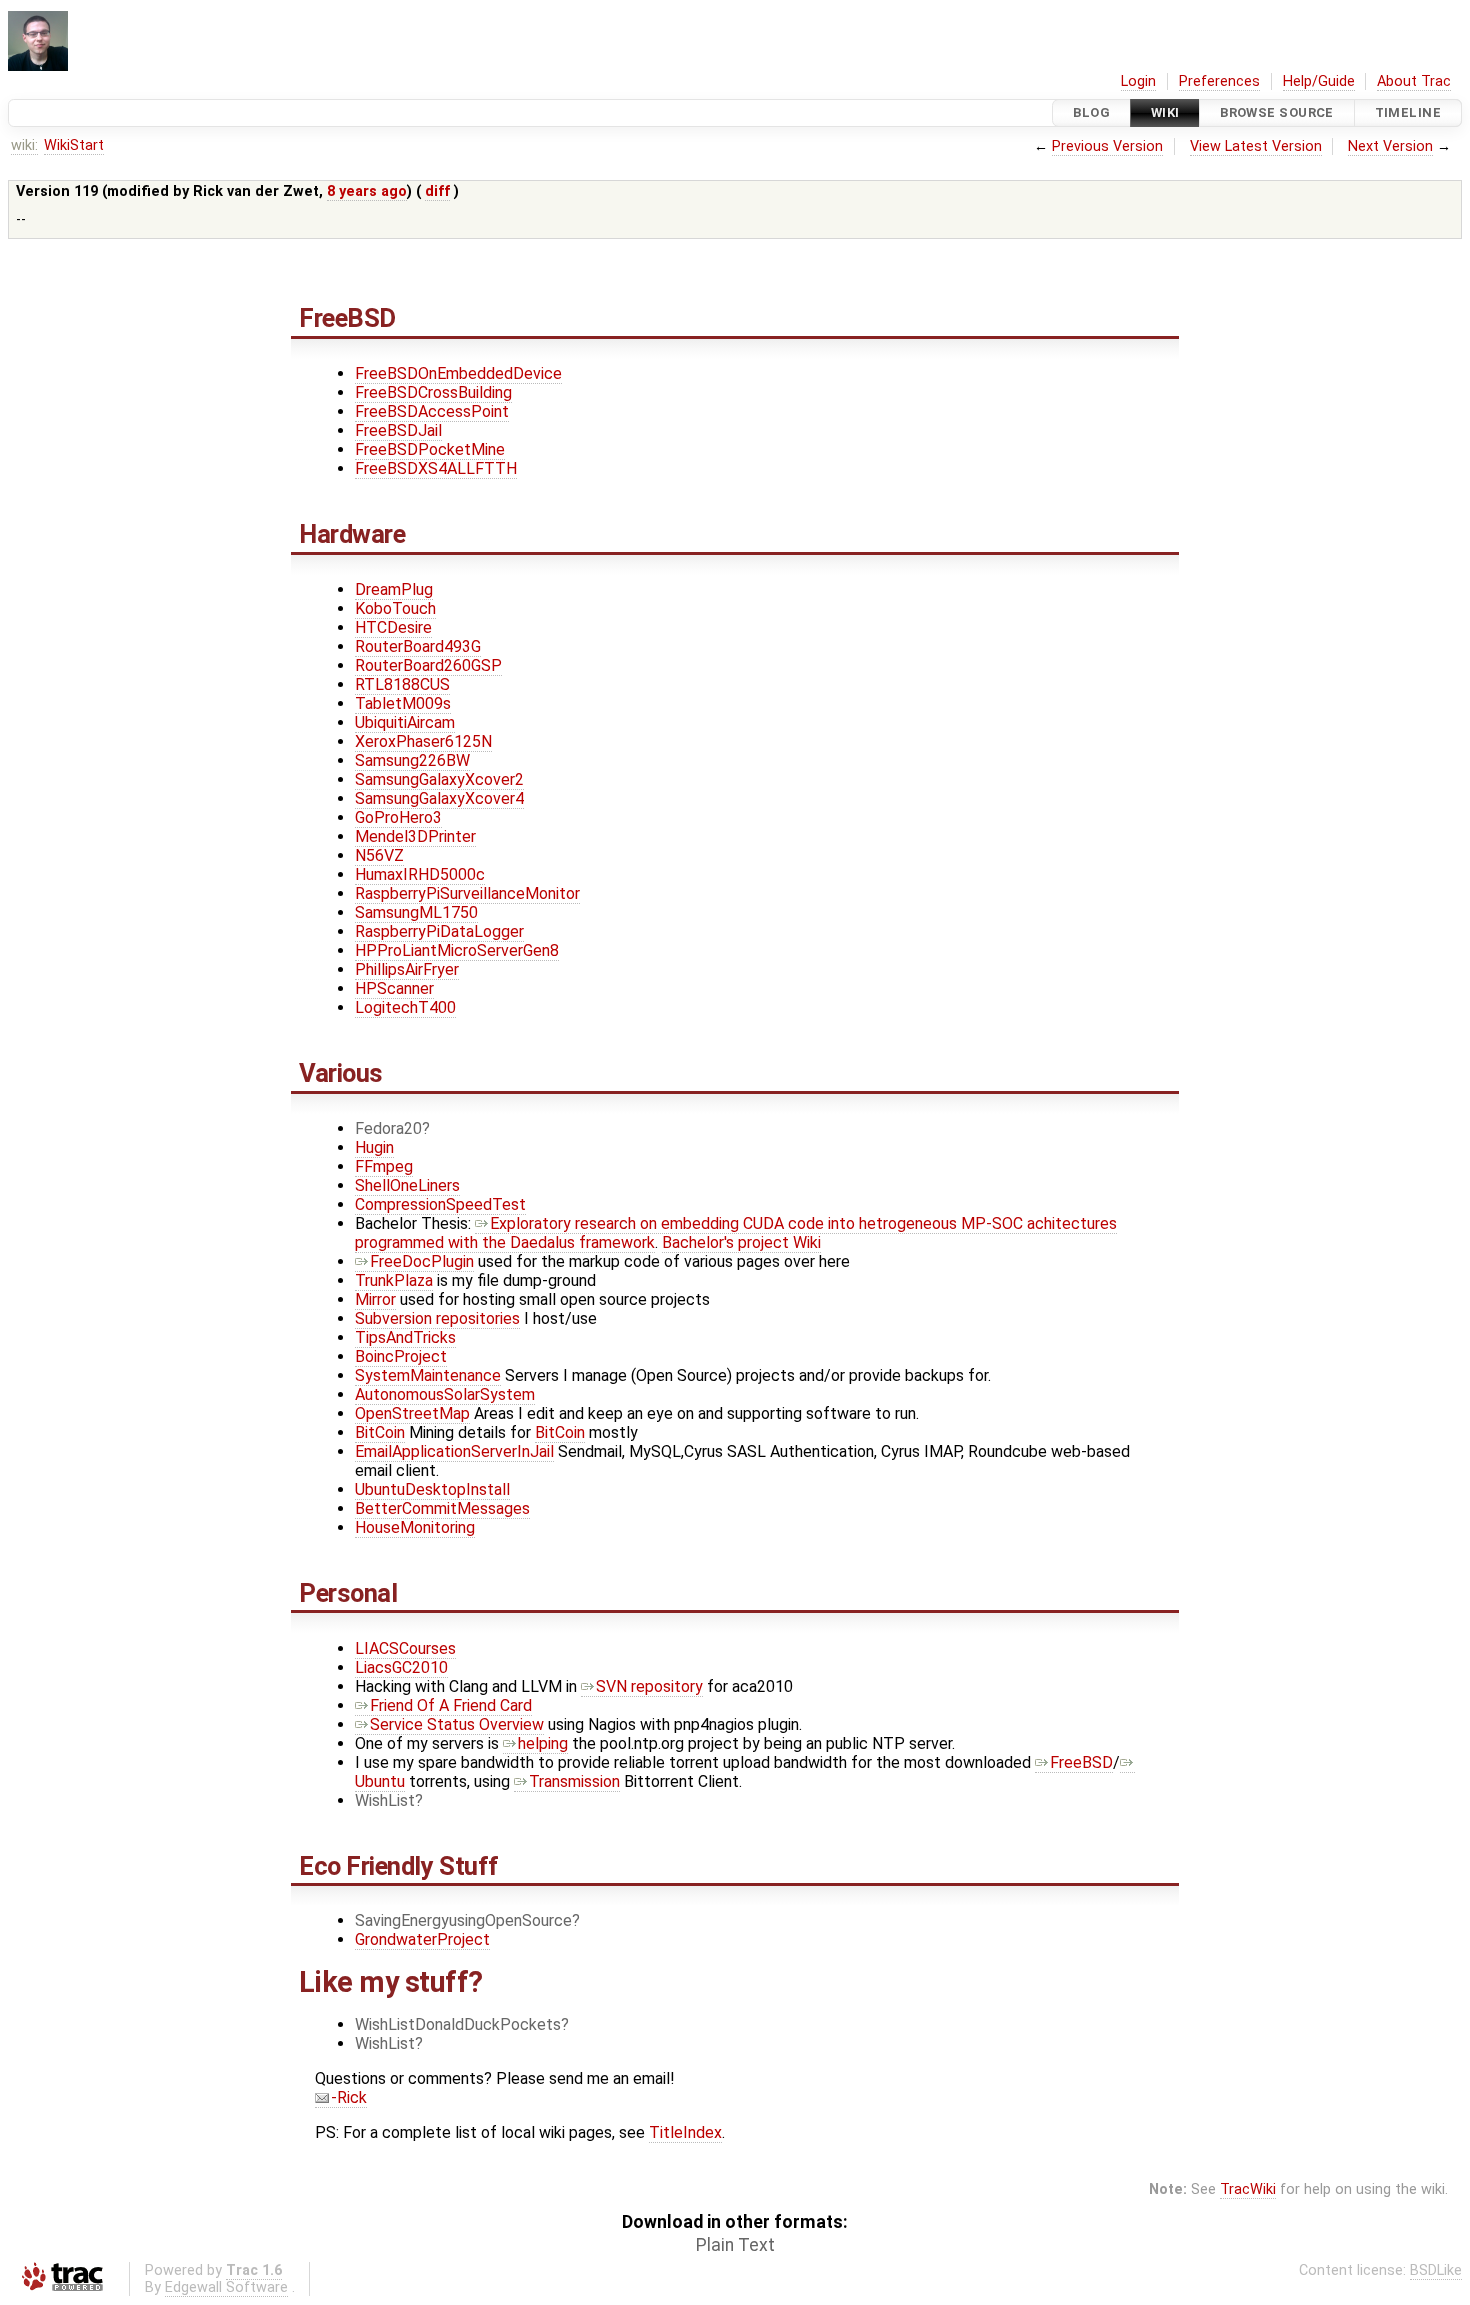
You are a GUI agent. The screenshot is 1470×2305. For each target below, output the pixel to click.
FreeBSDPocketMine (430, 449)
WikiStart (74, 145)
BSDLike (1436, 2270)
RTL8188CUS (402, 684)
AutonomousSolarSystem (445, 1394)
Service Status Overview (457, 1724)
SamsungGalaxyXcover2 (439, 779)
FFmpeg (384, 1166)
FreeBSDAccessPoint (432, 411)
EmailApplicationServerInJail (454, 1451)
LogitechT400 (405, 1007)
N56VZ (379, 855)
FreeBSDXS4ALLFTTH (436, 468)
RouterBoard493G (418, 646)
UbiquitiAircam (405, 722)
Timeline (1408, 112)
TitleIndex (685, 2132)
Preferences (1219, 81)
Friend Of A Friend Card (451, 1705)
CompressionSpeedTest (440, 1204)
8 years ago (367, 191)
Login (1138, 81)
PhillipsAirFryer (407, 969)
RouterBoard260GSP (428, 665)
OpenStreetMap (412, 1413)
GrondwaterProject (422, 1939)
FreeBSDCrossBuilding (433, 392)
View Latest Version (1256, 146)
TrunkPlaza (394, 1280)
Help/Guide (1319, 81)
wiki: (24, 145)
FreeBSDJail (398, 430)
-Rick (349, 2097)
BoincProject (401, 1356)
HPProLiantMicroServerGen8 (457, 950)
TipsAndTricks (405, 1337)
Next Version (1390, 146)
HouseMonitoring (415, 1527)
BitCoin (380, 1432)
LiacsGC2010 (401, 1667)
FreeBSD (1081, 1762)
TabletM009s (403, 703)
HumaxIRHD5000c (420, 874)
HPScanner (394, 988)
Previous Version (1107, 146)
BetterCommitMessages (442, 1508)
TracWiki (1248, 2189)
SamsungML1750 (416, 912)
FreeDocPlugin (422, 1261)
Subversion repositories (437, 1318)
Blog (1091, 112)
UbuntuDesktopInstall (432, 1489)
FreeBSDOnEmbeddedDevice (458, 373)
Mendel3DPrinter (415, 836)
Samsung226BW (412, 760)
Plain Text (735, 2245)
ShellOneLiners (407, 1185)
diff (437, 191)
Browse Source (1277, 112)
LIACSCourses (405, 1648)
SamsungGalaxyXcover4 (439, 798)
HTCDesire (393, 627)
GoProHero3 (398, 817)
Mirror (375, 1299)
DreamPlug (394, 589)
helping (543, 1743)
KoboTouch (395, 608)
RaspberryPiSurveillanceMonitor (467, 893)
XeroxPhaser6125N (423, 741)
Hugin (374, 1147)
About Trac (1414, 81)
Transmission (574, 1781)
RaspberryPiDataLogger (439, 931)
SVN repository (649, 1686)
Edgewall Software (226, 2287)
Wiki (1165, 112)
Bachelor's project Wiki (741, 1242)
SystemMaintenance (428, 1375)
